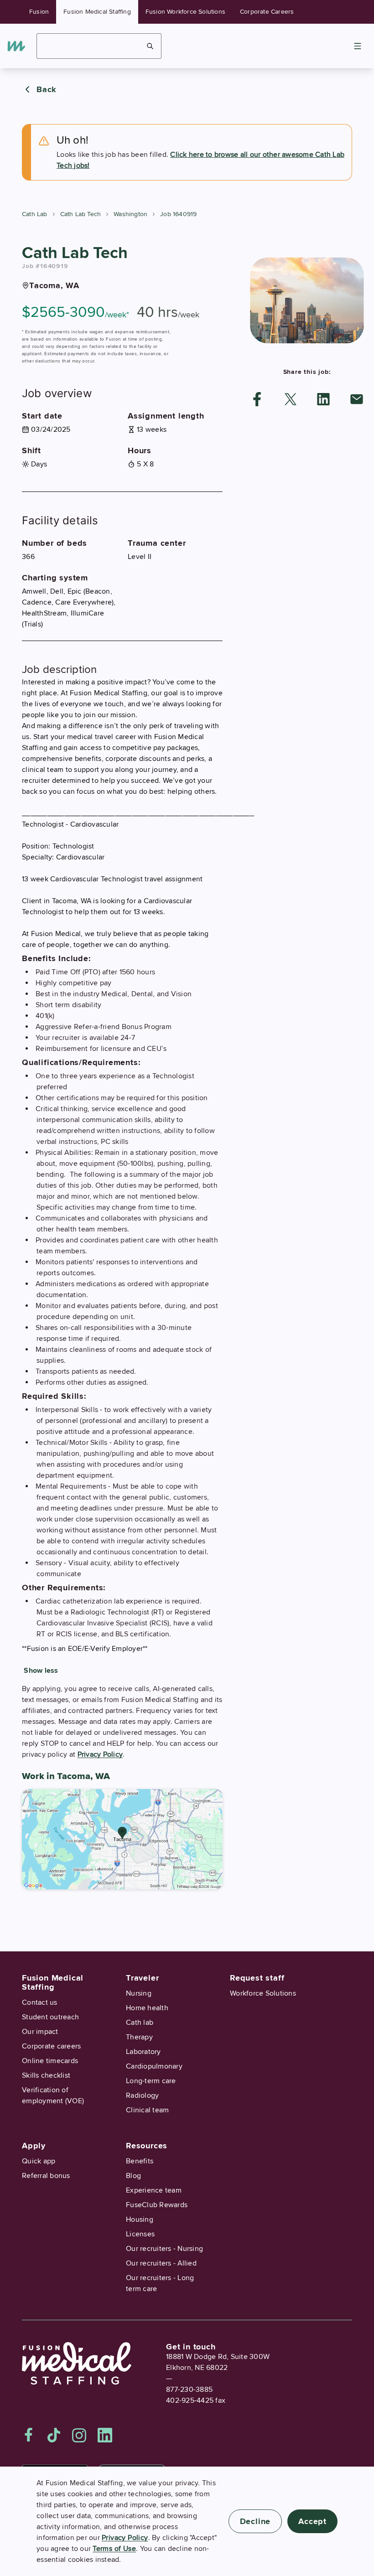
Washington (130, 214)
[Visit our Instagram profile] (79, 2435)
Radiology (142, 2095)
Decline (255, 2521)
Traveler (142, 1978)
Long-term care (151, 2081)
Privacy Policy (100, 1754)
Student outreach (50, 2017)
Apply (34, 2146)
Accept (312, 2521)
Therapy (139, 2037)
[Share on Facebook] (257, 399)
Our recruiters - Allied (161, 2263)
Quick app (39, 2161)
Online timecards (50, 2061)
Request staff (257, 1978)
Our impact (40, 2032)
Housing (140, 2219)
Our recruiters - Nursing (164, 2249)
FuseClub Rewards (157, 2205)
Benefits (140, 2161)
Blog (133, 2176)
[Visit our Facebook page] (29, 2435)
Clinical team (147, 2110)
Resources (147, 2146)
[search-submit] (150, 46)
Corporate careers (51, 2046)
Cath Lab (35, 214)
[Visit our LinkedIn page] (105, 2435)
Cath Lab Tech (81, 214)
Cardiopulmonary (154, 2066)
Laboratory (143, 2052)
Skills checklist (46, 2075)
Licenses (140, 2234)
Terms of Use (114, 2549)
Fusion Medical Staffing (97, 12)
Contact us (40, 2002)
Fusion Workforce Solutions (185, 12)
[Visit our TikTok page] (54, 2435)
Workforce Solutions (263, 1993)
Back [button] (47, 89)
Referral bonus (46, 2176)
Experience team (154, 2190)
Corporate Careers (267, 12)
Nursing (139, 1993)
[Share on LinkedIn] (323, 399)
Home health (147, 2008)
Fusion (39, 12)
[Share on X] (291, 399)
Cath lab (140, 2023)
